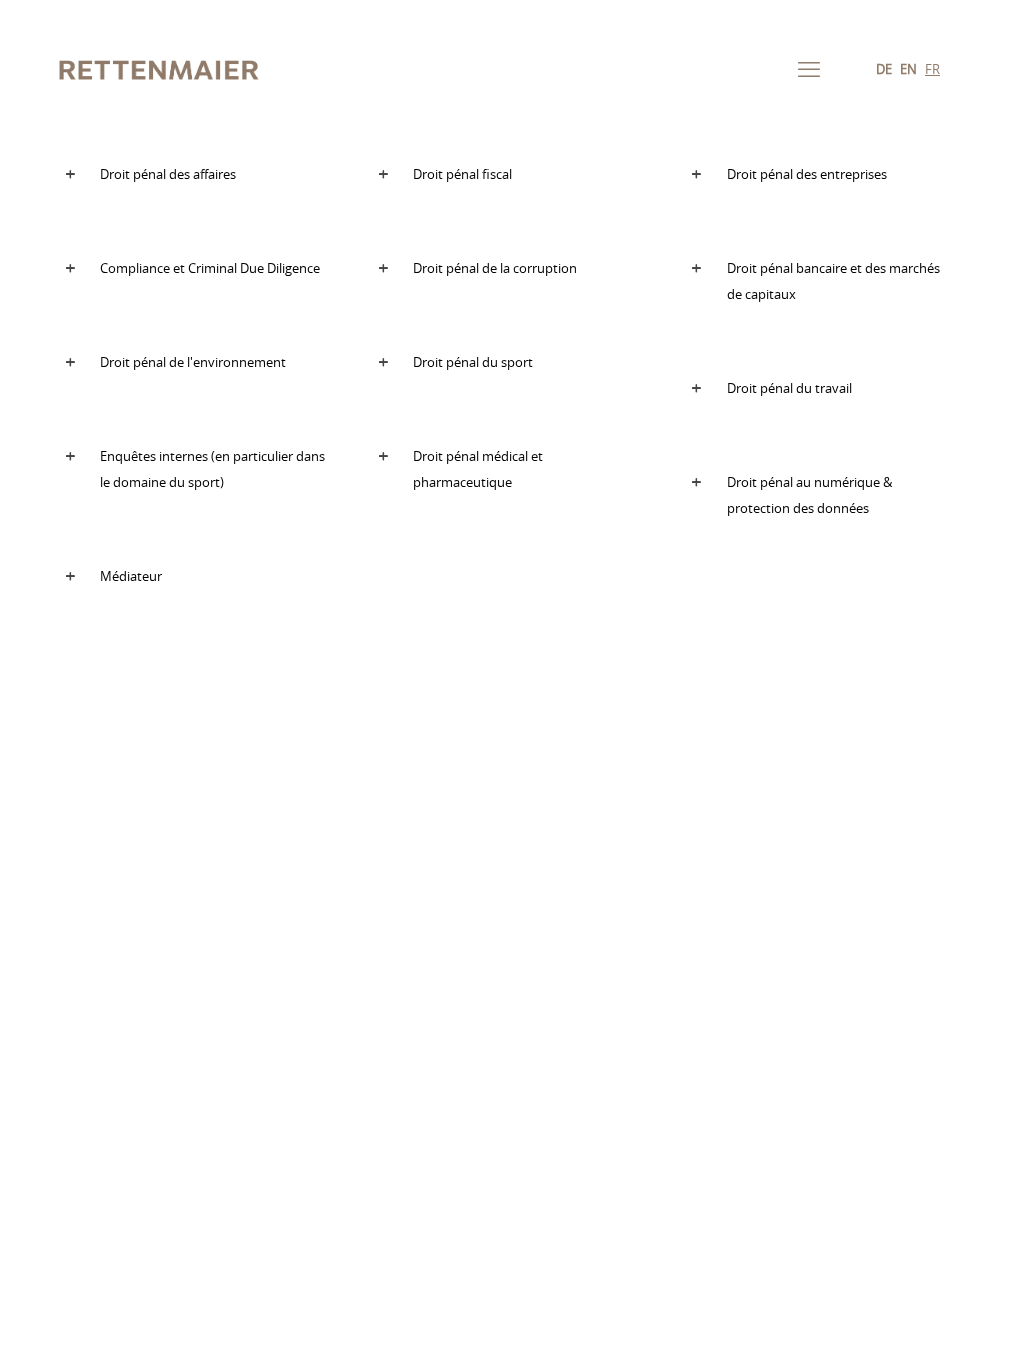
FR (932, 70)
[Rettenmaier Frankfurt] (159, 70)
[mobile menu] (809, 70)
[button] (198, 177)
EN (908, 70)
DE (884, 70)
